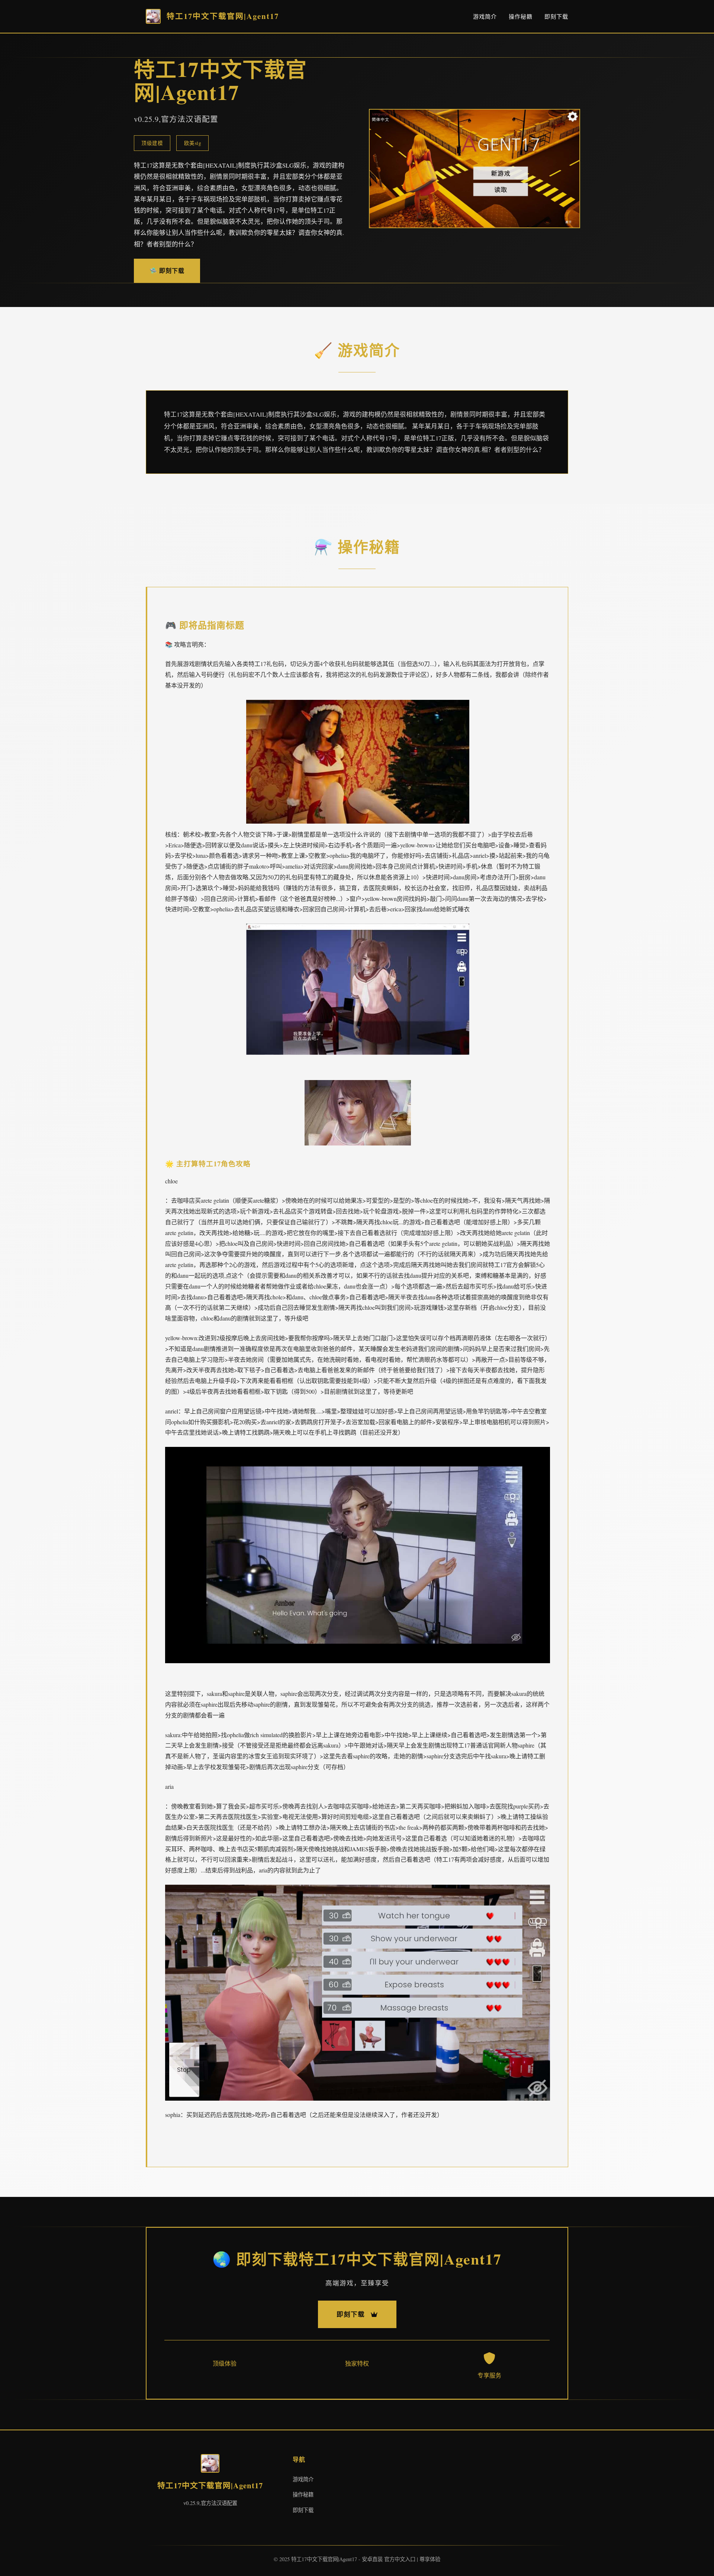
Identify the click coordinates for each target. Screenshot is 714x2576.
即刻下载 (556, 16)
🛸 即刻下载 (167, 270)
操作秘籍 (521, 16)
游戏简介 (485, 16)
